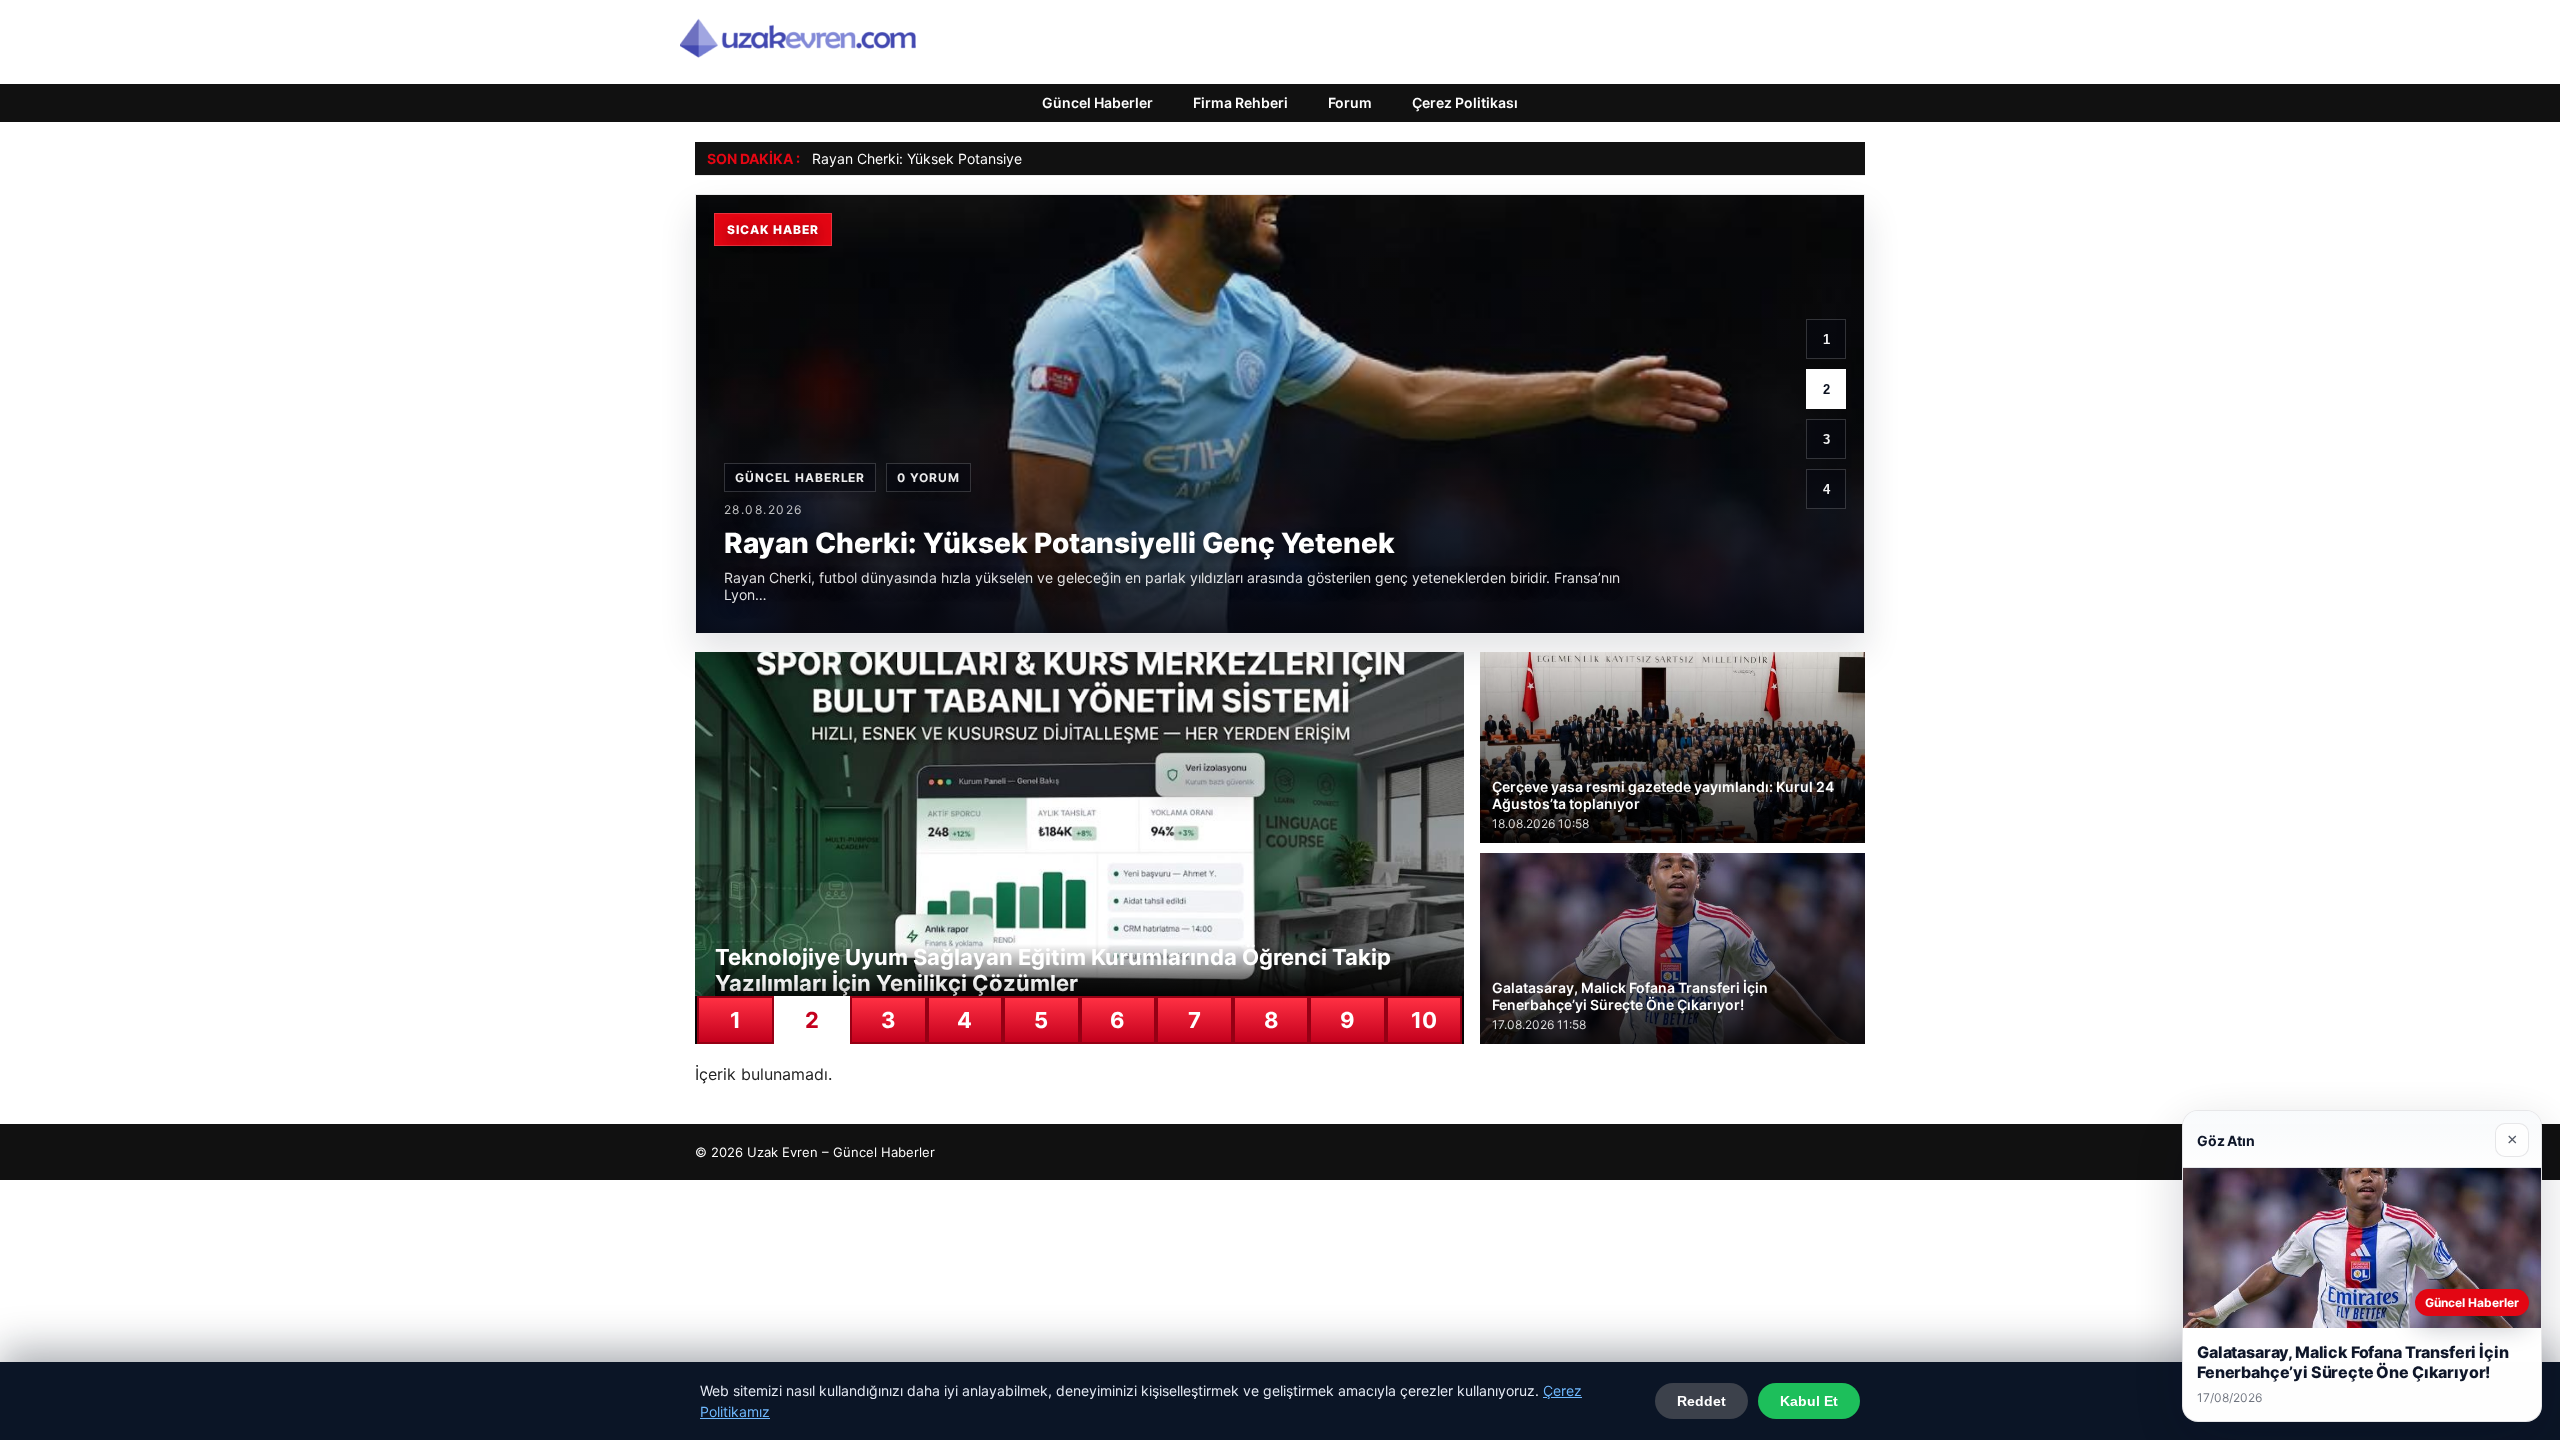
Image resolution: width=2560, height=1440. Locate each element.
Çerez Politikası (1465, 102)
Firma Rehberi (1240, 102)
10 (1424, 1020)
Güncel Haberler (1097, 102)
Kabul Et (1809, 1401)
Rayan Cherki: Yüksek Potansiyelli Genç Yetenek (969, 158)
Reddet (1701, 1401)
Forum (1350, 102)
